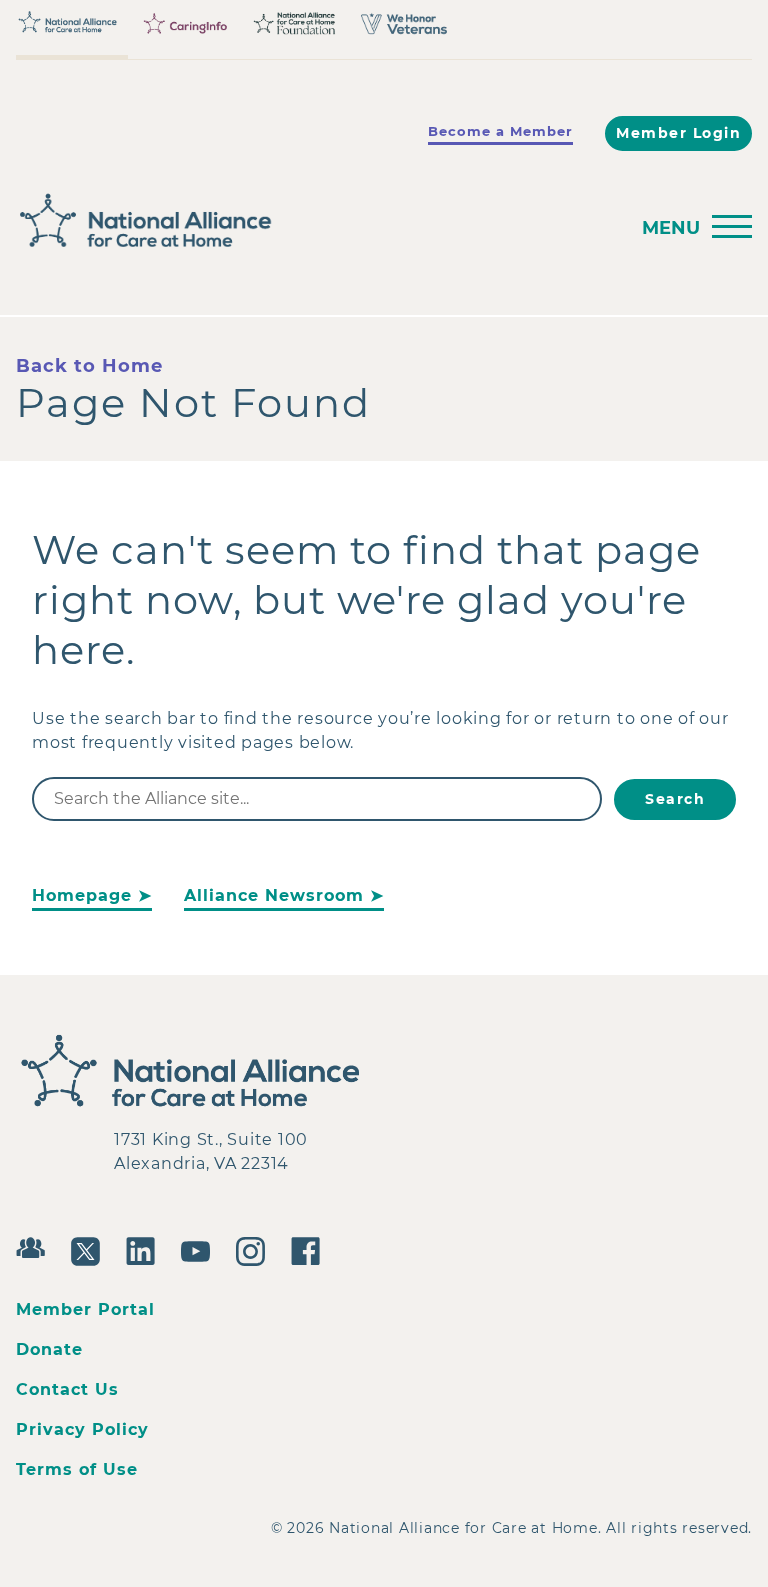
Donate (49, 1349)
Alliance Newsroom (274, 895)
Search (675, 799)
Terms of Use (77, 1469)
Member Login (678, 133)
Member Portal (85, 1309)
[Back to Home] (316, 221)
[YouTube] (200, 1249)
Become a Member (500, 131)
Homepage (82, 895)
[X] (90, 1249)
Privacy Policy (82, 1429)
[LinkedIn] (145, 1249)
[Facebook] (310, 1249)
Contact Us (67, 1389)
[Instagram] (255, 1249)
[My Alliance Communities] (35, 1245)
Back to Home (89, 366)
